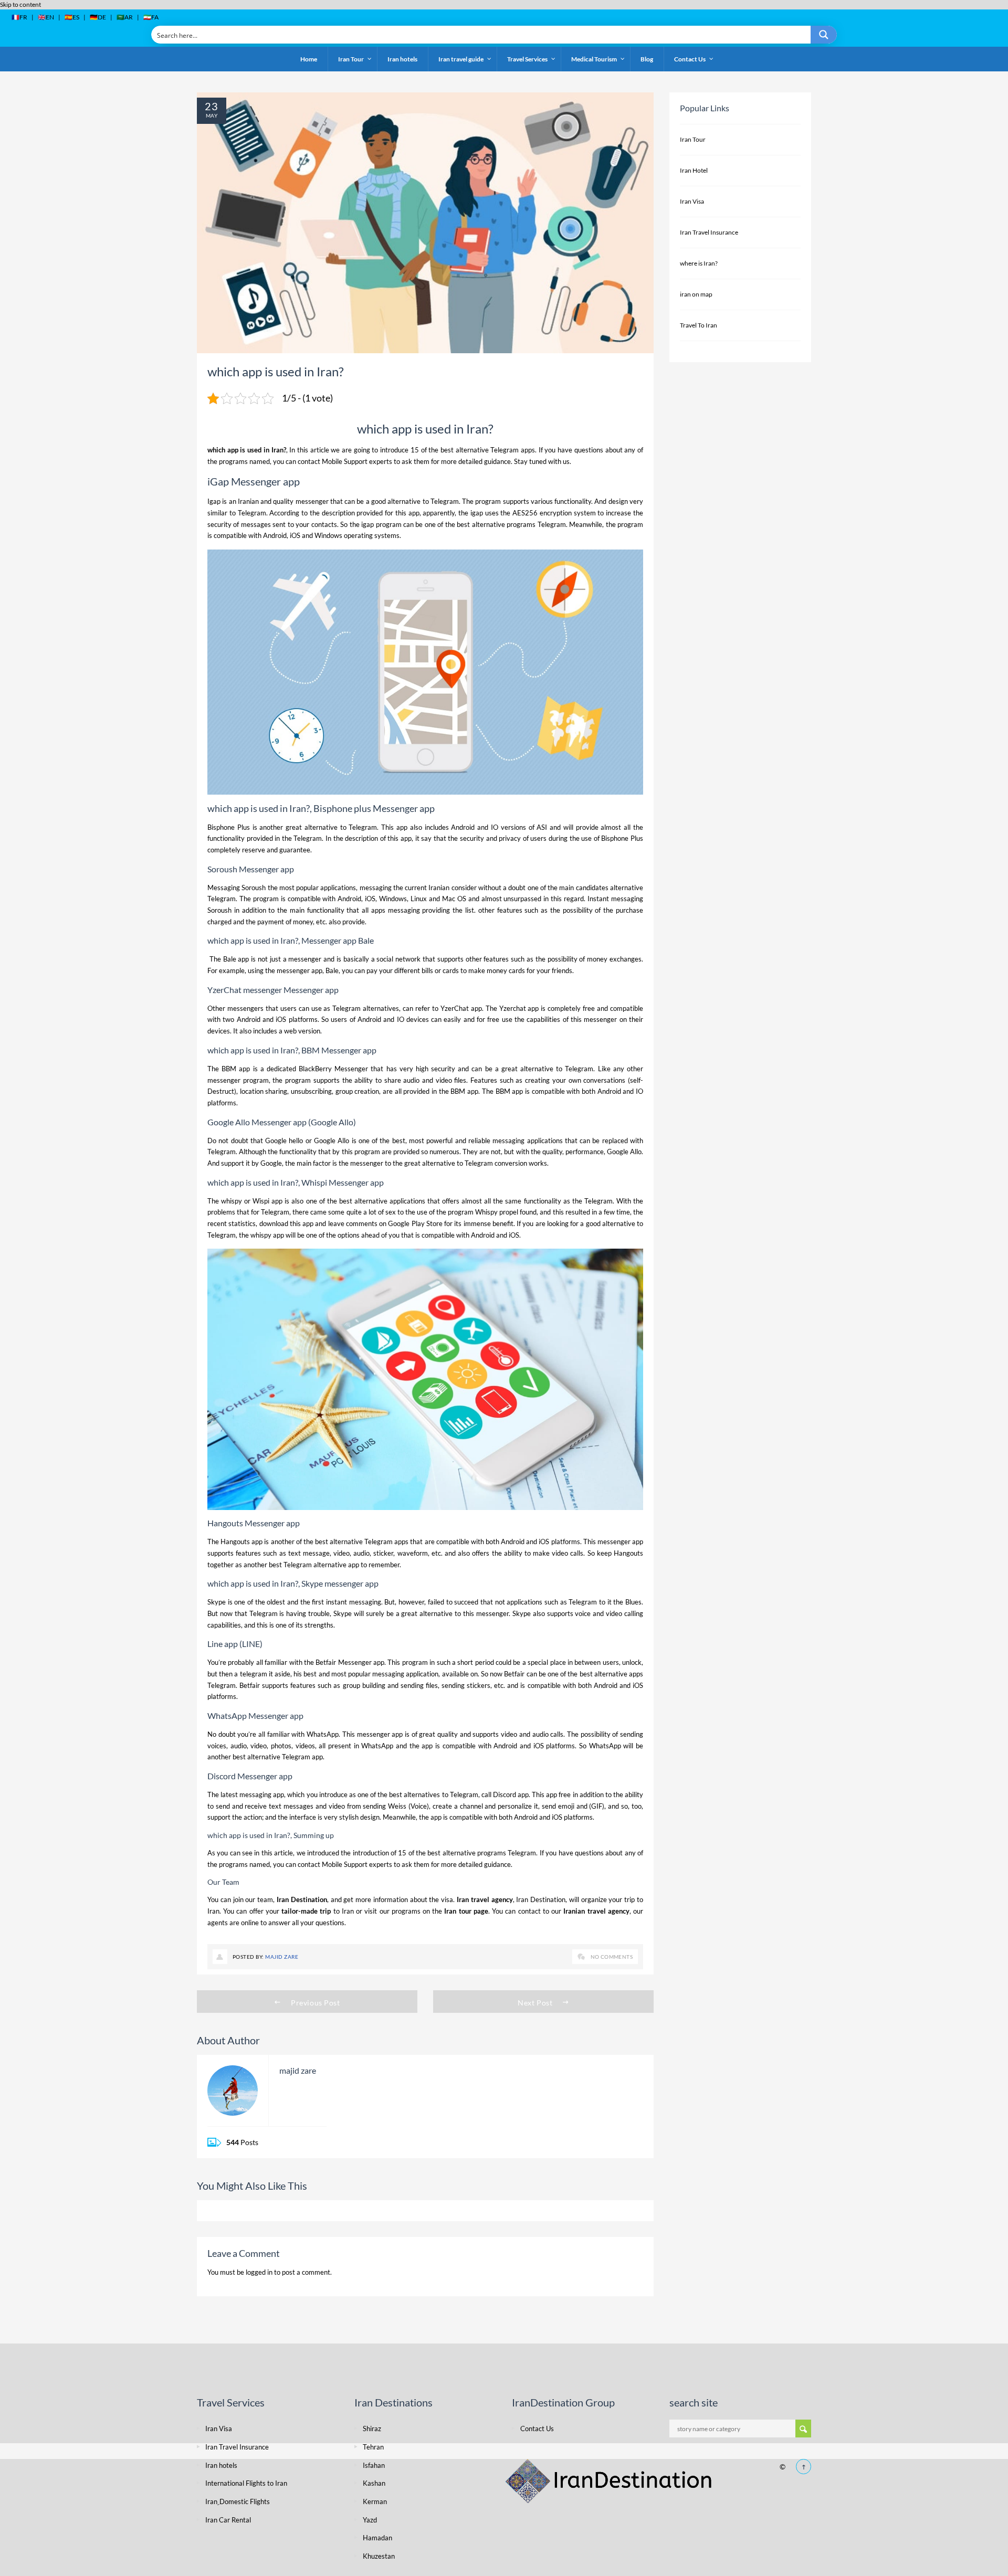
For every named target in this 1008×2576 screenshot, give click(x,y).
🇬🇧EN (46, 17)
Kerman (375, 2501)
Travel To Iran (699, 325)
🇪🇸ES (72, 17)
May (212, 115)
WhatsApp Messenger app (255, 1715)
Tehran (373, 2447)
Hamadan (377, 2538)
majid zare (282, 1957)
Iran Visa (692, 201)
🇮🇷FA (151, 17)
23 (212, 106)
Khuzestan (379, 2556)
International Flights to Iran (246, 2483)
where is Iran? (699, 263)
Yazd (370, 2520)
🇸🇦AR (125, 17)
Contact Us (537, 2429)
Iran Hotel (694, 170)
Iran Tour (693, 139)
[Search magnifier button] (824, 35)
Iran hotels (221, 2465)
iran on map (696, 294)
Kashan (374, 2483)
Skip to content (20, 4)
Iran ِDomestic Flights (238, 2501)
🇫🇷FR (19, 17)
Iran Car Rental (228, 2520)
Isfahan (374, 2465)
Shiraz (372, 2429)
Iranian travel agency (596, 1911)
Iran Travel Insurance (709, 232)
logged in (259, 2272)
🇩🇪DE (98, 17)
